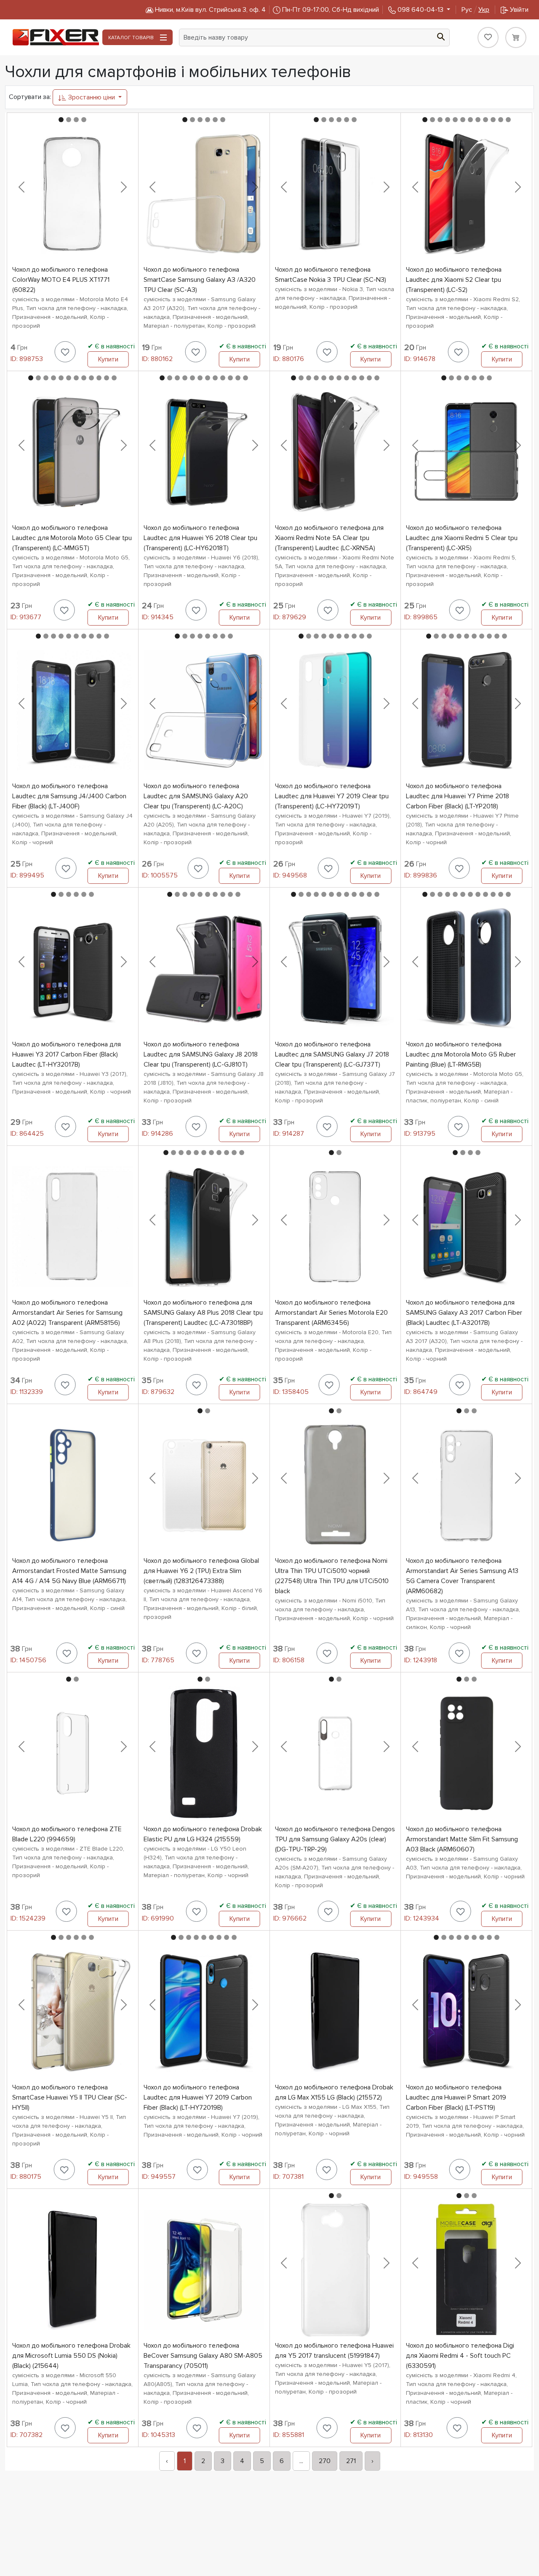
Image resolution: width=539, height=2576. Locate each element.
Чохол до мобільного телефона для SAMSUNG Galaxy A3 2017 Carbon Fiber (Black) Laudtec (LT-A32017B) (464, 1313)
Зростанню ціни (92, 97)
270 (325, 2461)
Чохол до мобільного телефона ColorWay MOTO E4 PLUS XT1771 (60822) (61, 280)
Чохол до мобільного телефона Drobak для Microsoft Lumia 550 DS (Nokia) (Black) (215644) (71, 2356)
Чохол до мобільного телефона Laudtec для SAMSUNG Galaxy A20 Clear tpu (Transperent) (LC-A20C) (196, 796)
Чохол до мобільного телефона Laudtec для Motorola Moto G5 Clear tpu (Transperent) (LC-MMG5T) (72, 538)
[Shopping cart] (516, 37)
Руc (475, 10)
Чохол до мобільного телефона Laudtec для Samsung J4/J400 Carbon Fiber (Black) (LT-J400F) (69, 796)
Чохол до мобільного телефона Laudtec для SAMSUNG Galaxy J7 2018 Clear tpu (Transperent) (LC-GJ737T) (332, 1054)
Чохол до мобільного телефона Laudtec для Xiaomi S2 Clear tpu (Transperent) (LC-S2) (454, 280)
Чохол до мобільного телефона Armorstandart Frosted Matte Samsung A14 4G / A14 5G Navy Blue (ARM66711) (69, 1571)
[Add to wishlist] (65, 352)
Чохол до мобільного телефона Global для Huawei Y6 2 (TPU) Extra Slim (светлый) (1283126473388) (201, 1571)
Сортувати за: (30, 97)
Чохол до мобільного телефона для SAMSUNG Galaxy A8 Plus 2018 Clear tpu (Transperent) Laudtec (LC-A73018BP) (203, 1313)
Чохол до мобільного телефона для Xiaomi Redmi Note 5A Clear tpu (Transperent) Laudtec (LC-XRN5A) (329, 538)
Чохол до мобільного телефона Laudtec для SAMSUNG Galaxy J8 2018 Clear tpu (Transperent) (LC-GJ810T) (201, 1054)
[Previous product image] (21, 187)
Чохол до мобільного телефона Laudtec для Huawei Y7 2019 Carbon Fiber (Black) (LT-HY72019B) (198, 2097)
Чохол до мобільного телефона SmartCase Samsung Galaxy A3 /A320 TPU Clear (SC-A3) (200, 280)
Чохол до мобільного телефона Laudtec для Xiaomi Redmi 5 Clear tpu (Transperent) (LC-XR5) (462, 538)
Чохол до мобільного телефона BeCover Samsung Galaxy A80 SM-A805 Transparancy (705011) (203, 2356)
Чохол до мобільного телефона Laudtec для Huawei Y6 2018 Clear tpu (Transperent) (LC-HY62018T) (200, 538)
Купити (108, 359)
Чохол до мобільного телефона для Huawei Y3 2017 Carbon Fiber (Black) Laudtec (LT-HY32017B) (67, 1054)
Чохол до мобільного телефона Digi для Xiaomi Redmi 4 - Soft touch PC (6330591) (460, 2356)
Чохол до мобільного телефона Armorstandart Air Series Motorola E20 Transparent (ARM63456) (331, 1313)
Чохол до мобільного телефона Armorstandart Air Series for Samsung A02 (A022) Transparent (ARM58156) (67, 1313)
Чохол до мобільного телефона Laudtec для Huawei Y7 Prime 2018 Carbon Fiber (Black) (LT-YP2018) (458, 796)
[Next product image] (124, 187)
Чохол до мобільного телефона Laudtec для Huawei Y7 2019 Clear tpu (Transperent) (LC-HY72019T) (332, 796)
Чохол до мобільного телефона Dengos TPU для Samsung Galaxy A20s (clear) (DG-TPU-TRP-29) (335, 1839)
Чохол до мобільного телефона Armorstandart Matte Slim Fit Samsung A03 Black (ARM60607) (462, 1839)
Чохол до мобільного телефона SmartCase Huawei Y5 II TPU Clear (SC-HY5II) (70, 2097)
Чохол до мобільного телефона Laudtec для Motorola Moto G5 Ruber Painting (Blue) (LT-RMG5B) (461, 1054)
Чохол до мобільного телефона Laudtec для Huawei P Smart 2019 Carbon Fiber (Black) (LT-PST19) (456, 2097)
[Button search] (441, 36)
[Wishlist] (488, 37)
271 (351, 2461)
